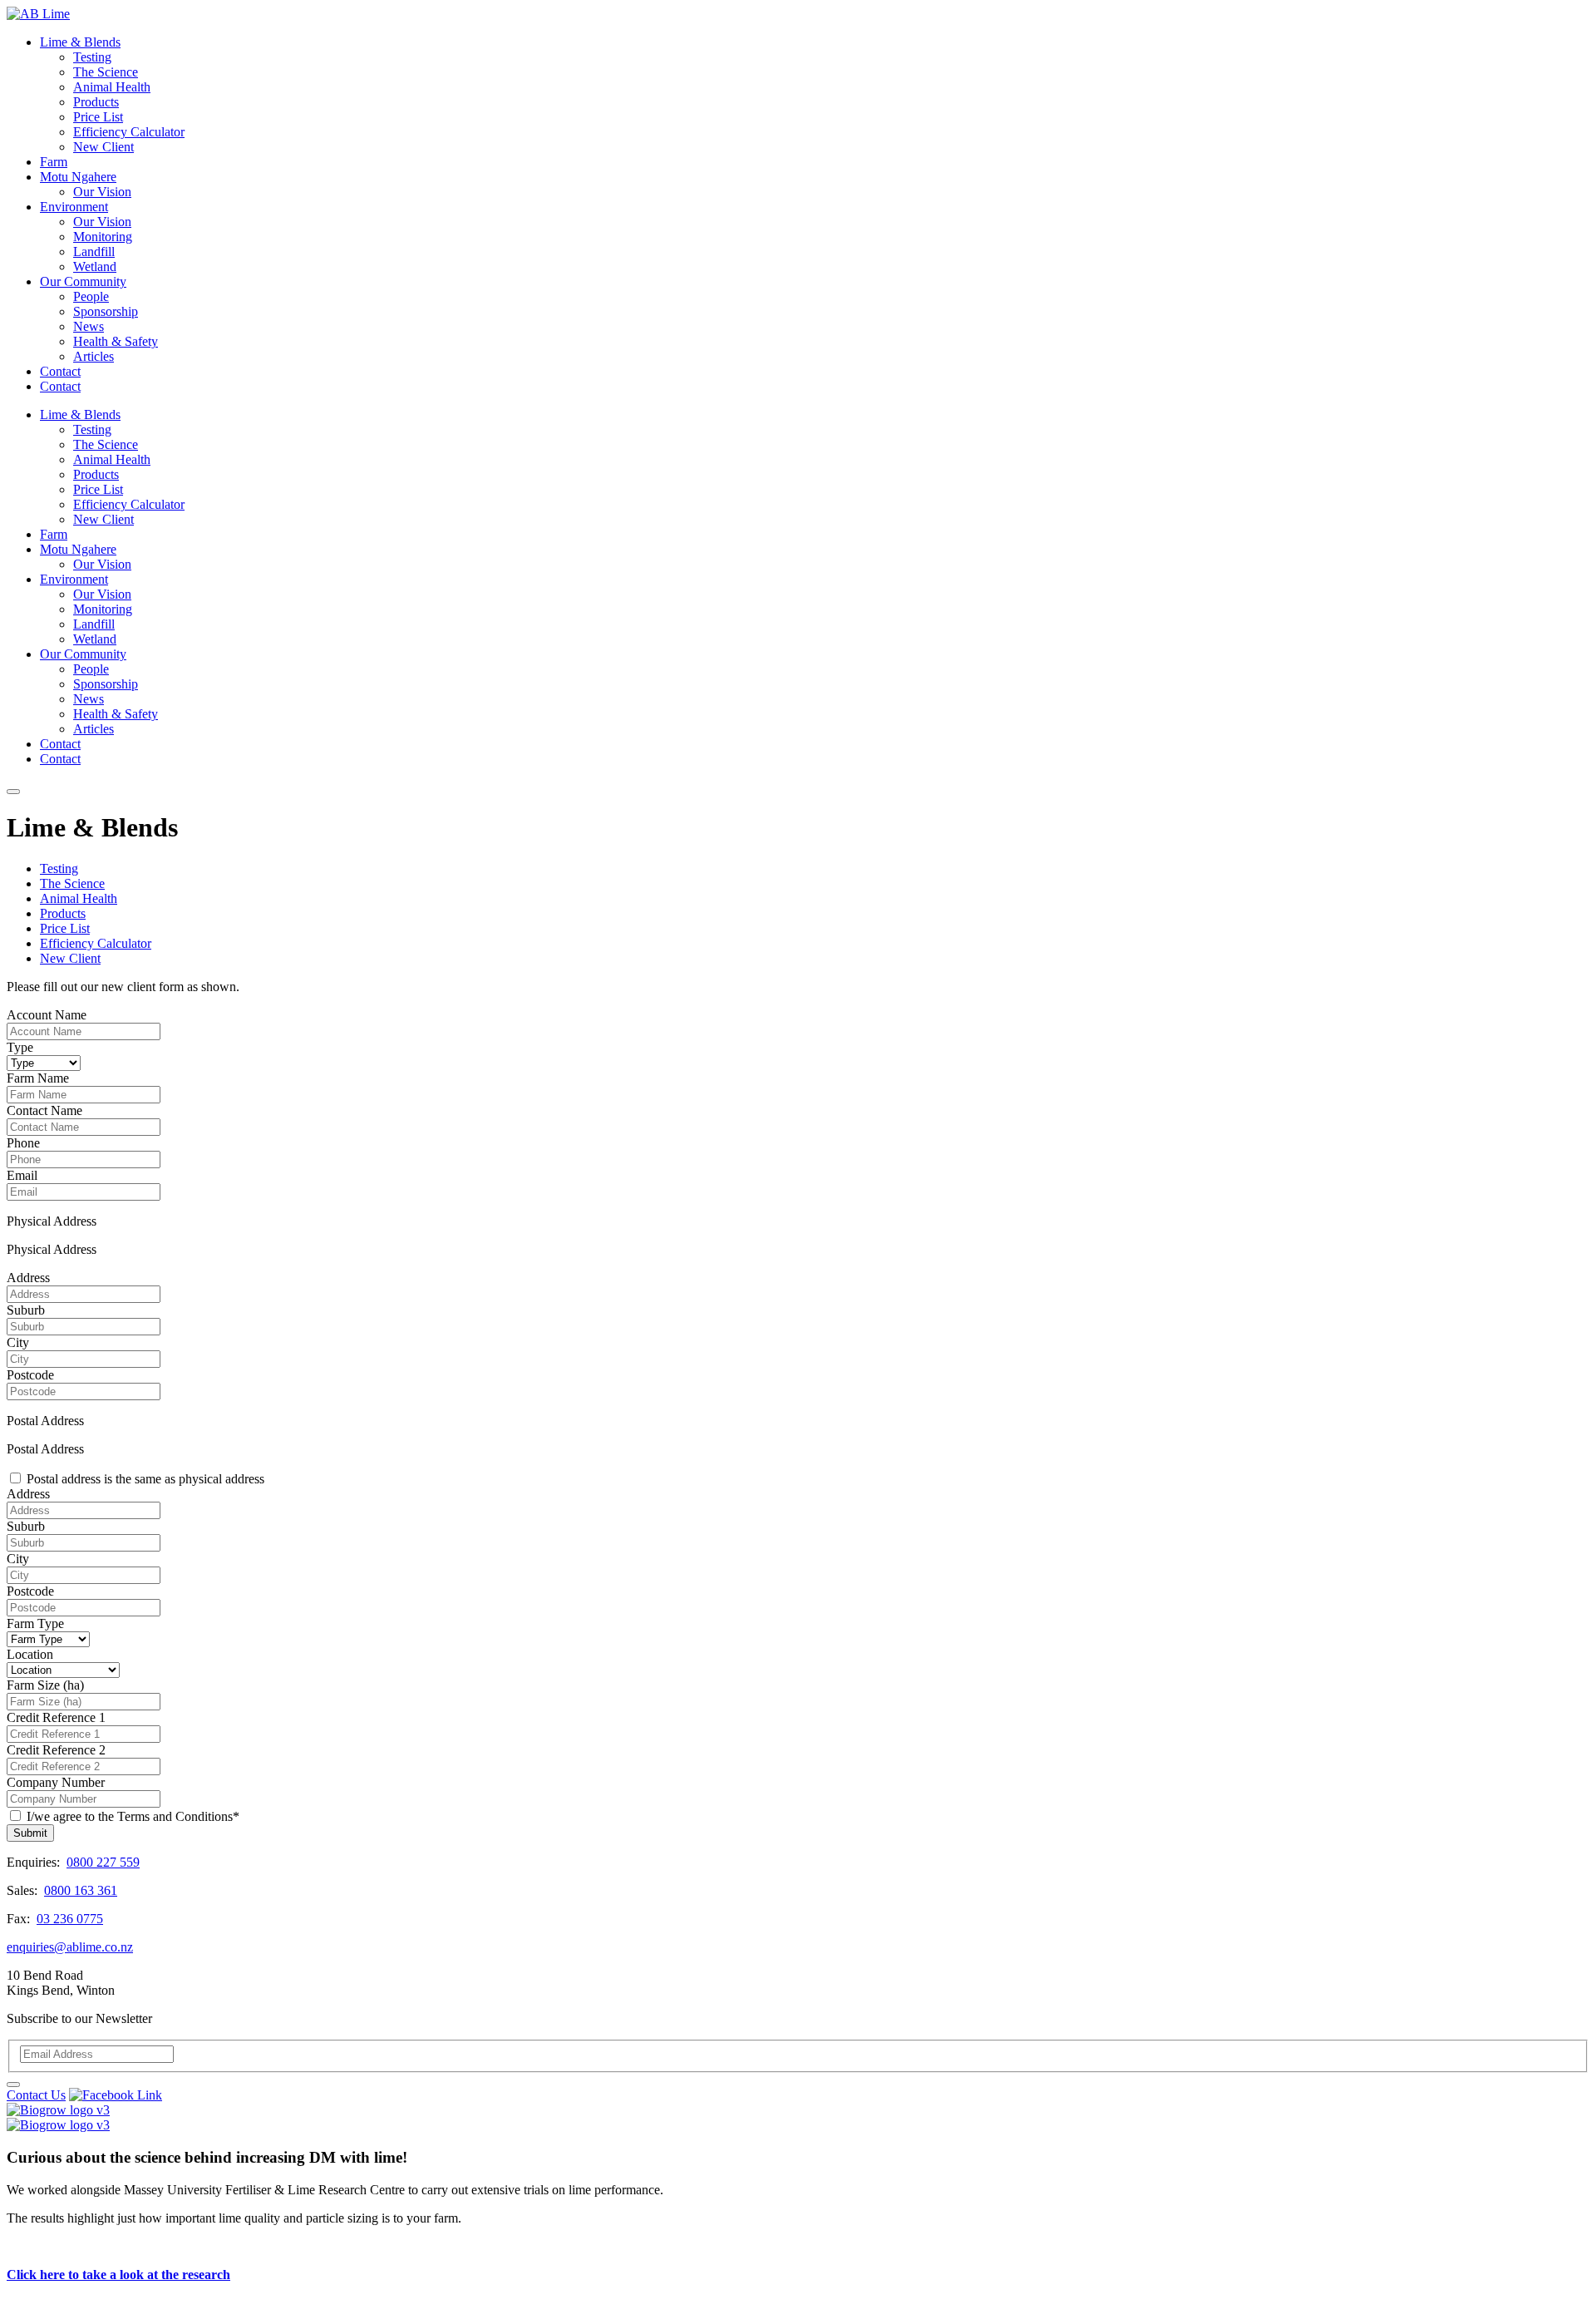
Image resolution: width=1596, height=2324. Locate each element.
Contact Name (44, 1110)
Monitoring (103, 237)
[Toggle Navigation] (13, 792)
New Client (103, 147)
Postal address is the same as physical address (145, 1479)
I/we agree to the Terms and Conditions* (133, 1816)
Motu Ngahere (78, 177)
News (89, 326)
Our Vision (102, 192)
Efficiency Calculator (129, 132)
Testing (92, 57)
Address (28, 1278)
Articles (94, 356)
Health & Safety (116, 341)
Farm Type (35, 1623)
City (18, 1342)
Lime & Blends (80, 42)
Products (96, 102)
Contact (60, 371)
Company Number (56, 1782)
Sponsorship (106, 311)
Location (30, 1654)
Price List (98, 117)
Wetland (95, 266)
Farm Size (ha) (45, 1685)
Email (22, 1175)
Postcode (30, 1375)
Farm (54, 162)
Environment (74, 207)
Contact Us (36, 2095)
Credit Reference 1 (56, 1717)
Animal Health (112, 87)
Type (20, 1047)
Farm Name (38, 1078)
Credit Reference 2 (56, 1750)
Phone (23, 1143)
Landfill (94, 252)
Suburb (26, 1310)
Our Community (83, 281)
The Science (106, 72)
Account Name (47, 1015)
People (91, 296)
